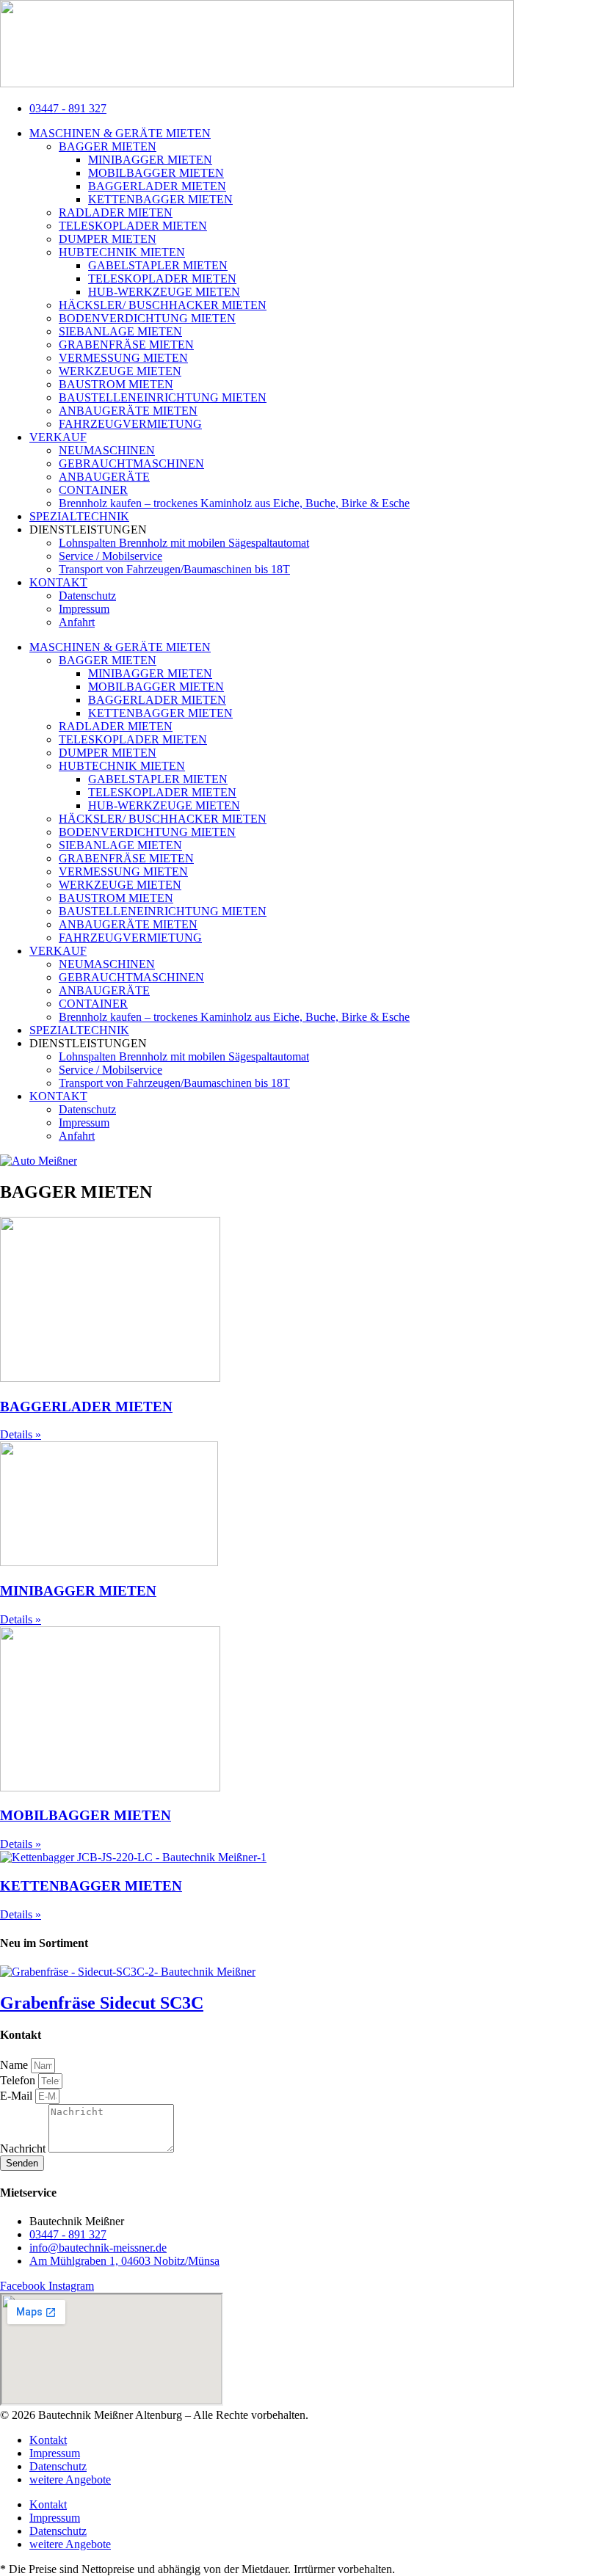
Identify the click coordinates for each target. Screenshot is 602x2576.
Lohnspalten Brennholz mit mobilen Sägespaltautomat (184, 543)
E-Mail (18, 2096)
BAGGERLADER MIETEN (157, 186)
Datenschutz (87, 596)
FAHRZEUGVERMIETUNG (130, 424)
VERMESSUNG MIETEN (123, 358)
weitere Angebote (70, 2479)
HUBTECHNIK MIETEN (122, 252)
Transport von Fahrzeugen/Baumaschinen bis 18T (174, 569)
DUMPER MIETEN (108, 239)
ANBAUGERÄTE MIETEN (128, 411)
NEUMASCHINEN (107, 450)
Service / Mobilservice (110, 556)
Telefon (19, 2080)
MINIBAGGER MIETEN (150, 160)
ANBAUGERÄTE (104, 477)
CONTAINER (93, 490)
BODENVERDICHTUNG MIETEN (147, 318)
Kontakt (48, 2440)
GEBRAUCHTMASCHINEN (131, 463)
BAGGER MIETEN (108, 146)
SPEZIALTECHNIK (79, 516)
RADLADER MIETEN (116, 212)
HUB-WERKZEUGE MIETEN (164, 292)
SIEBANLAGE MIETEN (120, 331)
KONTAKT (58, 582)
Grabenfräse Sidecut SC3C (102, 2003)
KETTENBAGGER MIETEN (160, 199)
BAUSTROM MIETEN (116, 384)
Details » (21, 1434)
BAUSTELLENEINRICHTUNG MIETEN (163, 397)
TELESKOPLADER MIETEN (133, 226)
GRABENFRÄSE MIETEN (126, 345)
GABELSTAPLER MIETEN (158, 265)
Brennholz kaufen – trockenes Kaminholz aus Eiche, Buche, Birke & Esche (234, 503)
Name (15, 2065)
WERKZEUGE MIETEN (120, 371)
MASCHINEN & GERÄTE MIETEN (120, 133)
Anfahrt (77, 622)
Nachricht (24, 2149)
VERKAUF (58, 437)
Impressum (84, 609)
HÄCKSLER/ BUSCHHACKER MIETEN (163, 305)
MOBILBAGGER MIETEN (156, 173)
